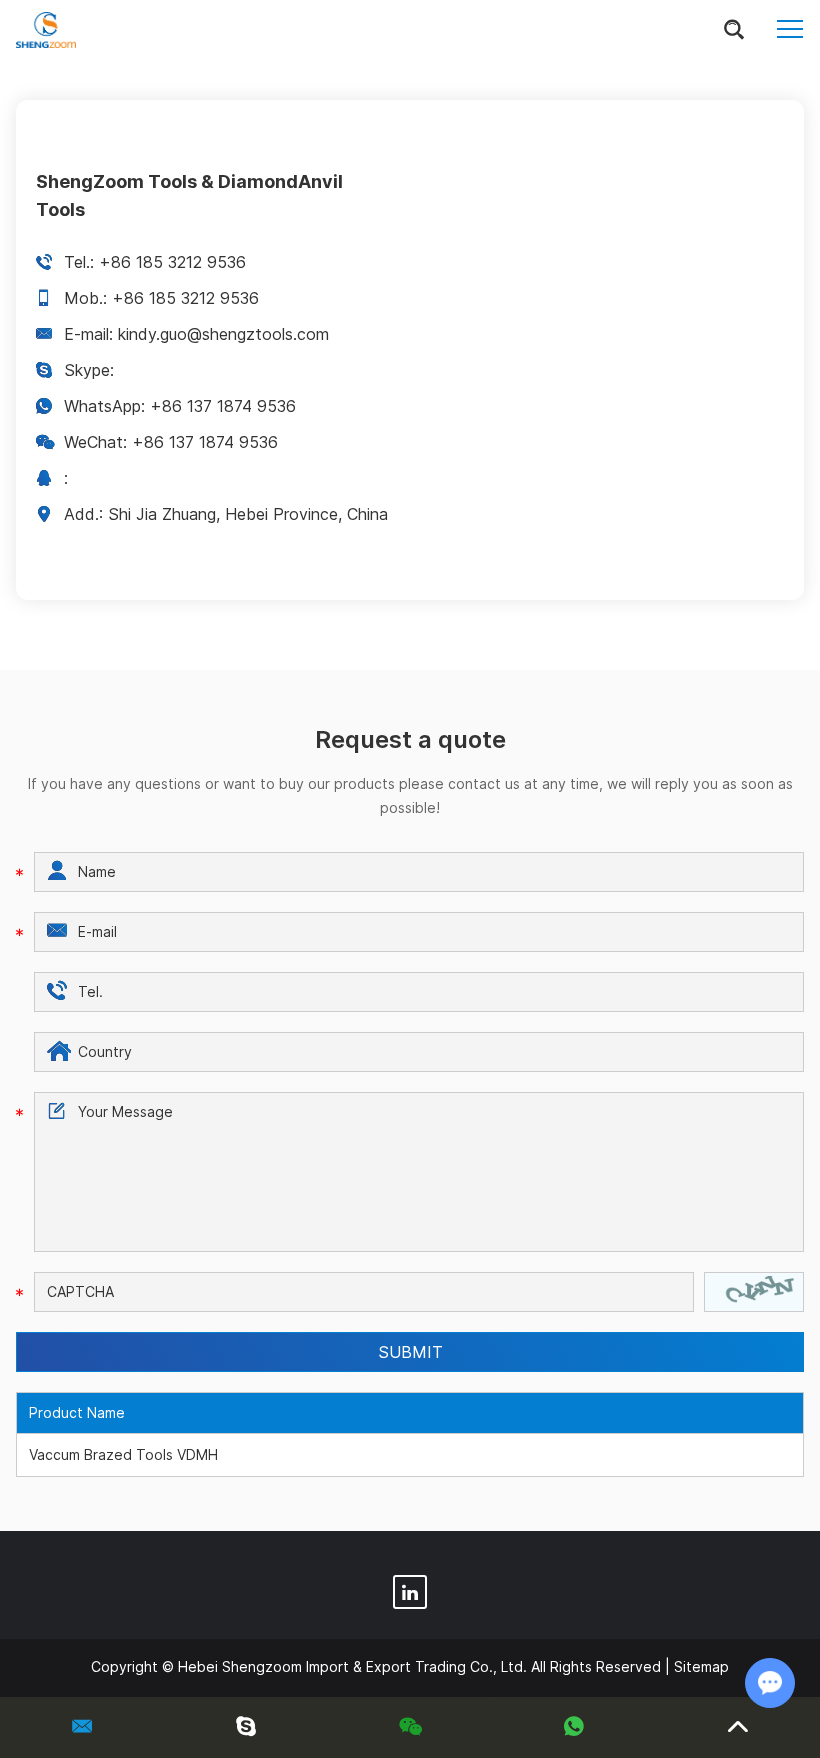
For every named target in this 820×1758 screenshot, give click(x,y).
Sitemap (701, 1666)
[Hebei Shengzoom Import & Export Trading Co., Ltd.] (46, 30)
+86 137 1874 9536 (223, 406)
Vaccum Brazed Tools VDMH (123, 1454)
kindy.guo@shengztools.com (223, 334)
